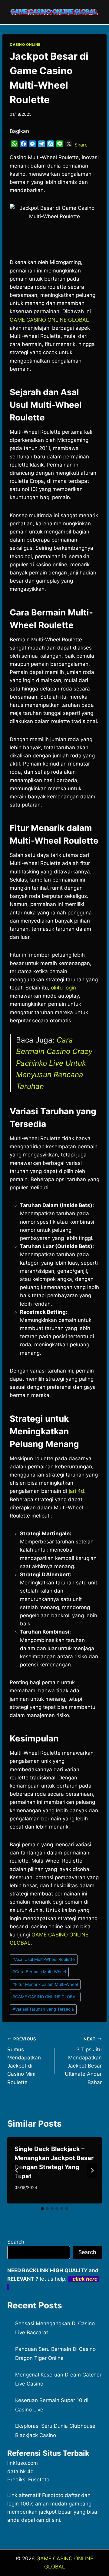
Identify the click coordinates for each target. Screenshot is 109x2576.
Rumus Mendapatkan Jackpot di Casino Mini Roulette (24, 2061)
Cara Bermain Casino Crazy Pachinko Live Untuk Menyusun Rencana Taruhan (54, 1063)
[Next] (92, 2170)
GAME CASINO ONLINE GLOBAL (45, 1997)
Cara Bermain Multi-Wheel (39, 1972)
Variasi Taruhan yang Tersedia (43, 2009)
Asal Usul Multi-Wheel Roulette (44, 1959)
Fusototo (53, 2495)
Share (81, 145)
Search (16, 2242)
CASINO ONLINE (25, 44)
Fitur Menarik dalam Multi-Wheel (45, 1984)
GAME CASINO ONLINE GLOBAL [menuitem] (49, 320)
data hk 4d (21, 2471)
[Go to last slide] (17, 2170)
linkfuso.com (23, 2463)
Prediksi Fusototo (28, 2480)
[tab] (42, 2209)
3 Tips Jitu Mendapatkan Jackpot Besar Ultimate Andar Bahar (83, 2061)
